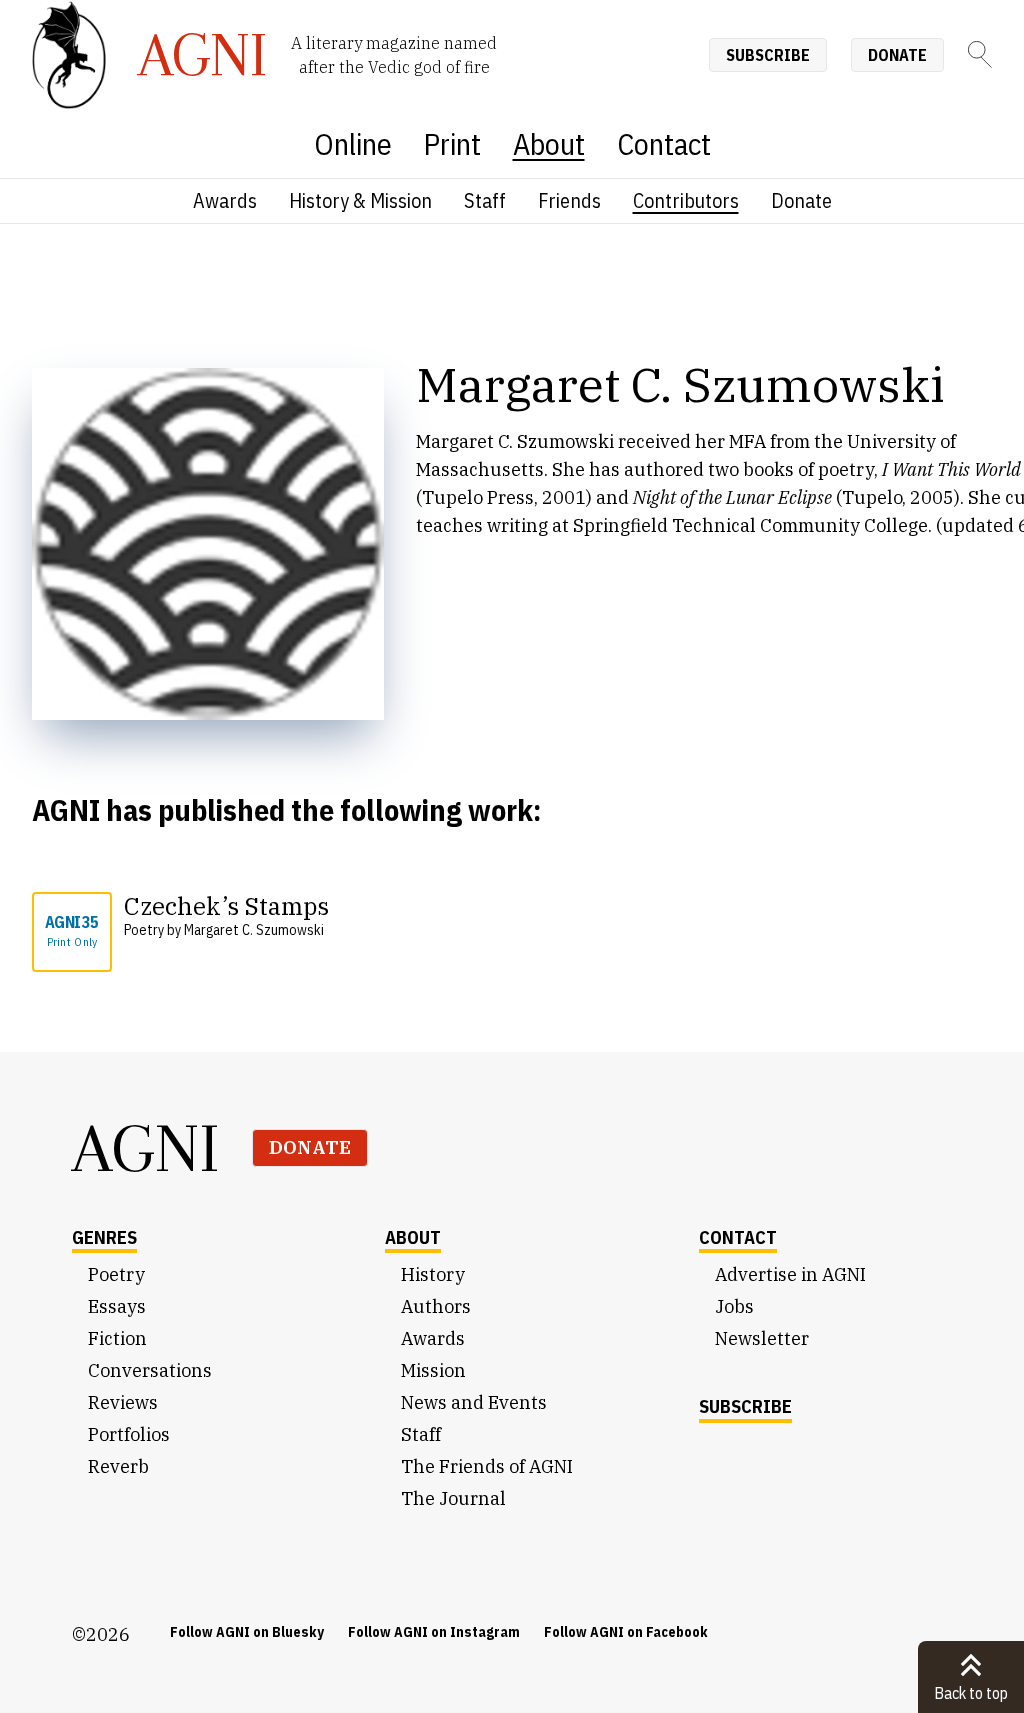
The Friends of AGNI (487, 1466)
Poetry (116, 1274)
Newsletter (762, 1338)
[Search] (980, 54)
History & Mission (360, 200)
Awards (225, 200)
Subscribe (768, 55)
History (433, 1274)
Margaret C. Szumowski (254, 930)
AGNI (146, 1148)
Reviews (123, 1402)
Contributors (686, 200)
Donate (897, 55)
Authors (436, 1306)
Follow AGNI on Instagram (434, 1632)
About (549, 143)
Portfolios (129, 1434)
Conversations (150, 1370)
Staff (485, 200)
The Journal (453, 1498)
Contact (664, 143)
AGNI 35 (71, 930)
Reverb (118, 1466)
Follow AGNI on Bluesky (247, 1632)
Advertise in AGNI (790, 1274)
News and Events (474, 1402)
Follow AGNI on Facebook (626, 1632)
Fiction (117, 1338)
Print (452, 143)
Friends (569, 200)
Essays (117, 1306)
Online (353, 143)
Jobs (734, 1306)
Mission (433, 1370)
